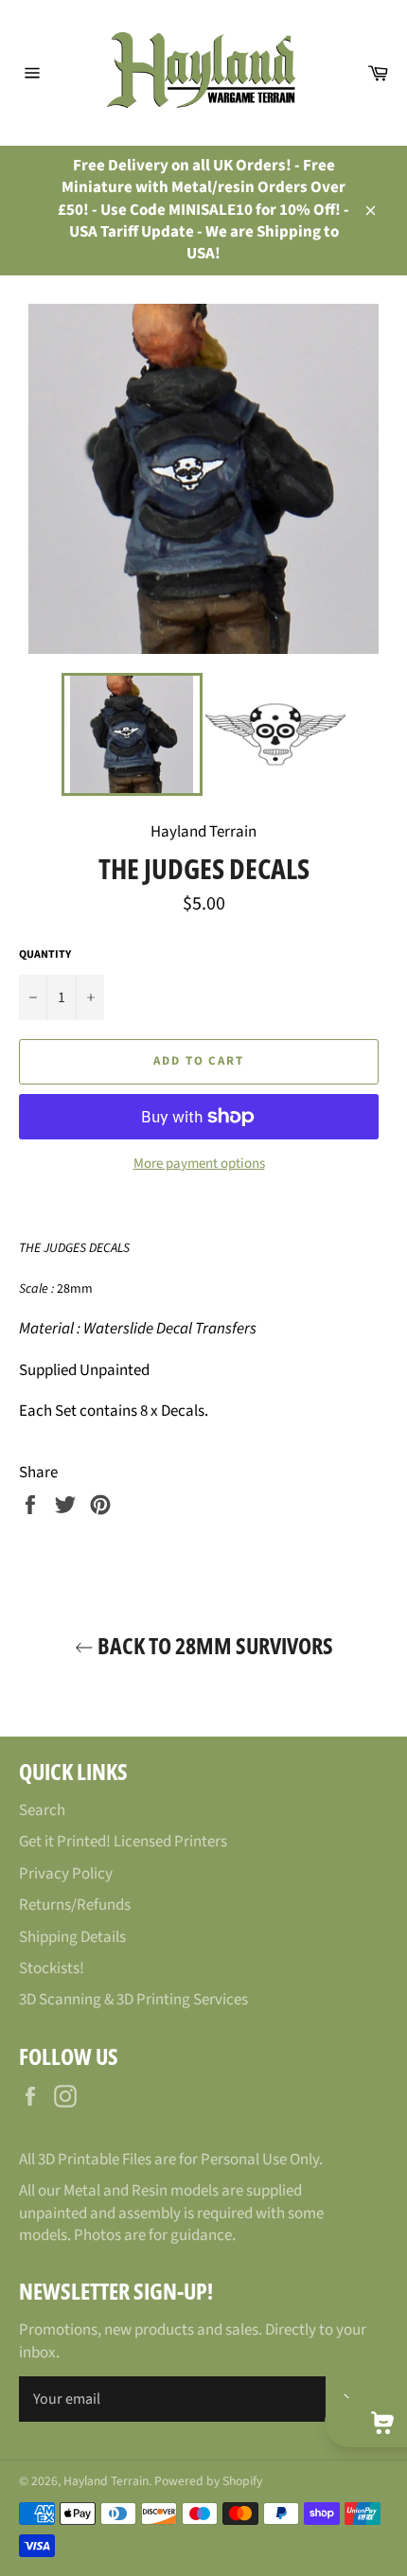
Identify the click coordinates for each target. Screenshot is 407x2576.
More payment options (199, 1164)
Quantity (45, 955)
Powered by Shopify (208, 2481)
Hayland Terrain (106, 2481)
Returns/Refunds (75, 1905)
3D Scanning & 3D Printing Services (133, 2000)
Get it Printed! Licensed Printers (123, 1842)
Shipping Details (72, 1937)
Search (42, 1810)
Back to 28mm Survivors (213, 1645)
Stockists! (52, 1968)
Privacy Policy (66, 1874)
